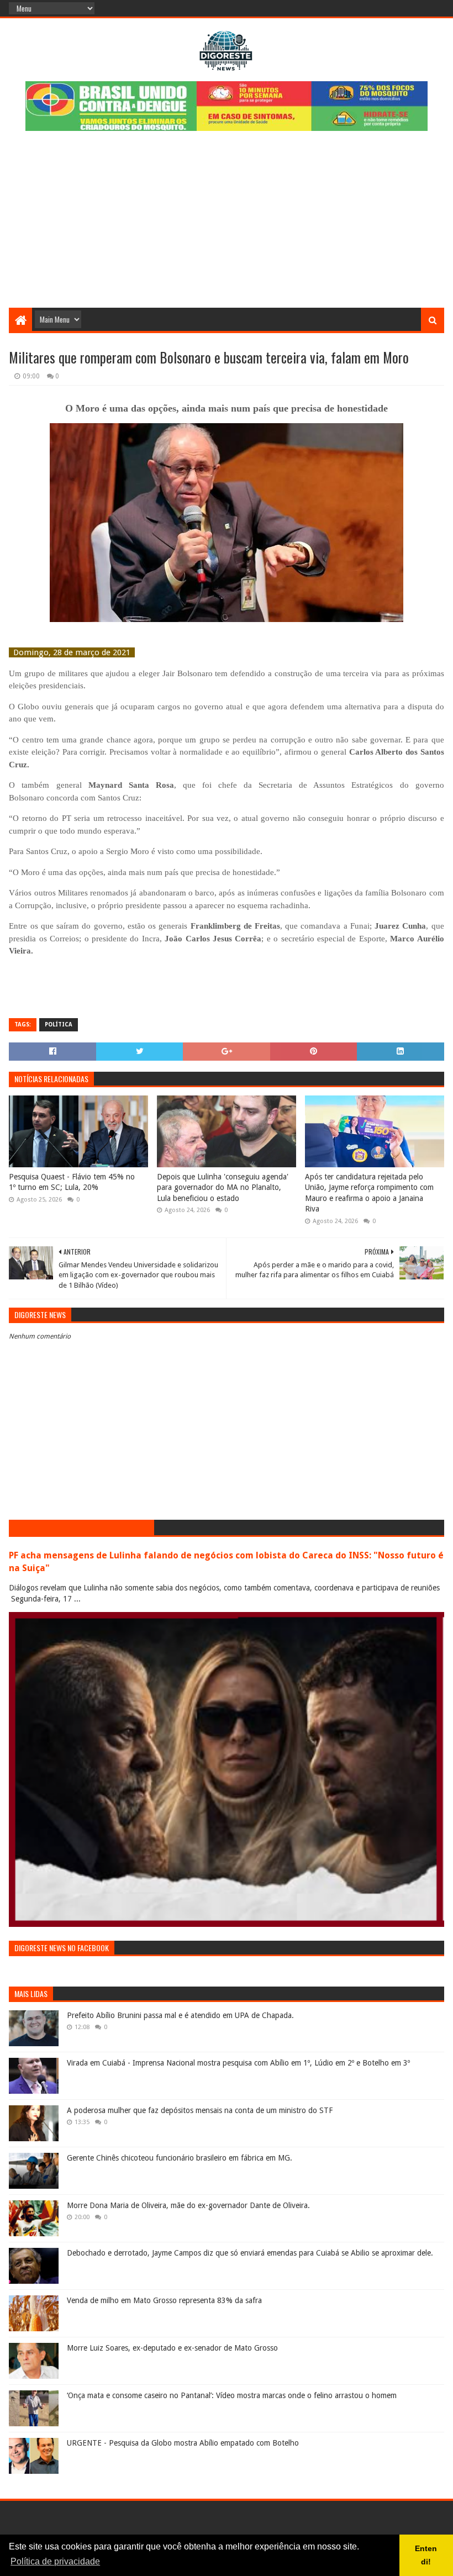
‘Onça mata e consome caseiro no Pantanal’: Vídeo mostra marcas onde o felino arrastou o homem (232, 2395)
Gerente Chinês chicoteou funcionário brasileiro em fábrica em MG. (180, 2158)
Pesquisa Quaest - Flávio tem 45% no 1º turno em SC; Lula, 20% (72, 1182)
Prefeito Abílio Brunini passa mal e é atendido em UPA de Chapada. (180, 2015)
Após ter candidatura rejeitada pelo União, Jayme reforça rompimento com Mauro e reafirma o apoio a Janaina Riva (369, 1193)
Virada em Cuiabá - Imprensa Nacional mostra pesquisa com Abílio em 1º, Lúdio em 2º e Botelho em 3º (238, 2063)
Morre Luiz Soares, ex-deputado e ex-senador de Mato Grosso (172, 2348)
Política (59, 1024)
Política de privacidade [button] (55, 2561)
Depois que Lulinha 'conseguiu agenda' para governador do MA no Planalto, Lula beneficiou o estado (223, 1187)
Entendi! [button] (426, 2555)
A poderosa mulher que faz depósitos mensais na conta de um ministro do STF (200, 2110)
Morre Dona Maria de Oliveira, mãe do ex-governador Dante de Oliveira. (188, 2205)
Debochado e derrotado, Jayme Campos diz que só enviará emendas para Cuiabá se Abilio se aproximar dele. (250, 2253)
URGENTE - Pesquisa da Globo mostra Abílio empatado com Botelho (183, 2443)
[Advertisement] (227, 225)
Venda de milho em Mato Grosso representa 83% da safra (164, 2300)
